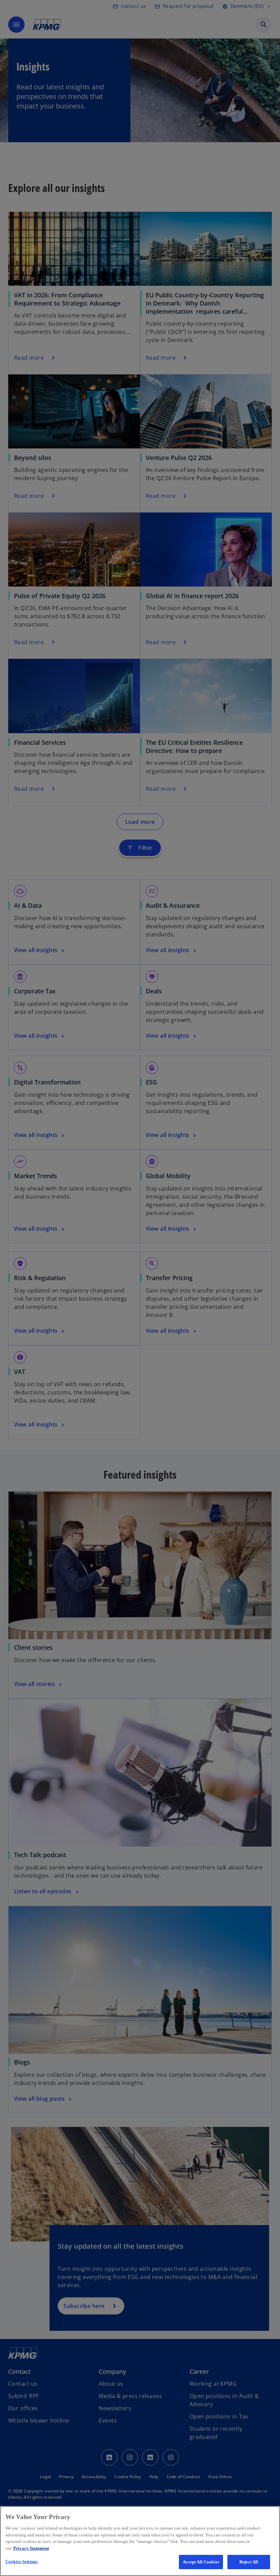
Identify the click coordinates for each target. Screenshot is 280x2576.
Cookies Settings (22, 2562)
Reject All (249, 2562)
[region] (140, 2541)
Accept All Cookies (201, 2562)
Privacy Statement (31, 2548)
